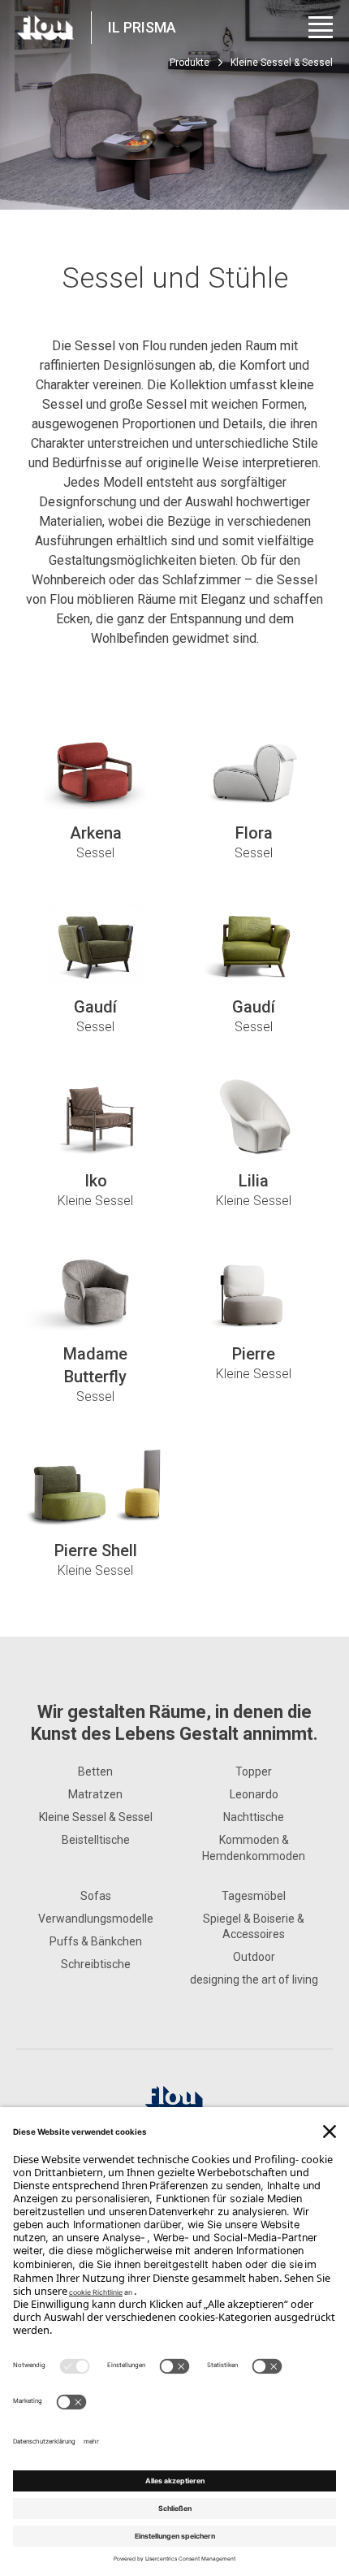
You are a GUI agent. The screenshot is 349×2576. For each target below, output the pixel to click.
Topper (254, 1772)
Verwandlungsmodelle (96, 1919)
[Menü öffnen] (321, 27)
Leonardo (254, 1794)
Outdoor (254, 1957)
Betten (95, 1772)
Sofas (96, 1896)
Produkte (190, 63)
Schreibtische (96, 1964)
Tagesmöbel (254, 1896)
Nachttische (254, 1817)
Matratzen (95, 1794)
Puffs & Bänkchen (96, 1941)
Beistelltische (96, 1840)
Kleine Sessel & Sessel (96, 1817)
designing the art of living (254, 1980)
